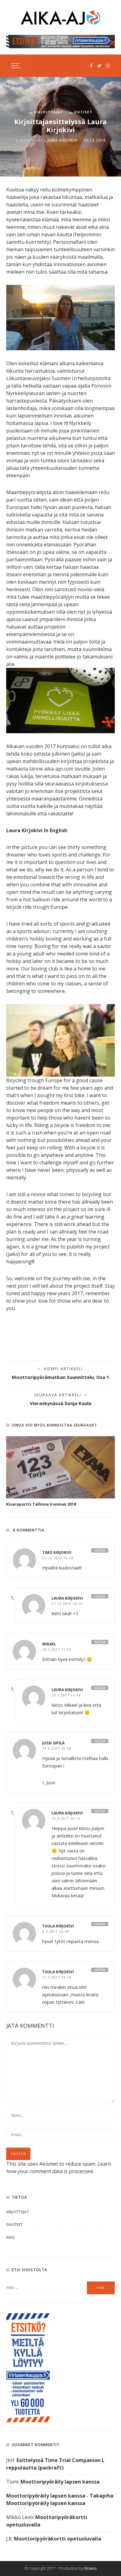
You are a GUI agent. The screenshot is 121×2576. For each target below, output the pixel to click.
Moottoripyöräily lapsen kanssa (60, 2482)
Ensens (90, 2568)
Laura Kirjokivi (61, 140)
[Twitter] (99, 66)
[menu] (15, 66)
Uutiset (83, 112)
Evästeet (14, 2225)
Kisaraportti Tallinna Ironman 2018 (41, 1504)
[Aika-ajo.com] (60, 17)
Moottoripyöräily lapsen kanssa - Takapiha (60, 2496)
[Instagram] (108, 66)
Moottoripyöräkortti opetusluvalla (58, 2539)
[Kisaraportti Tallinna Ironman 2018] (60, 1467)
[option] (60, 1472)
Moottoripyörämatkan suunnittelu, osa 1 (60, 1377)
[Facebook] (91, 66)
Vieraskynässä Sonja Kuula (60, 1403)
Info (11, 2237)
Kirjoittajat (49, 112)
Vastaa (100, 1550)
